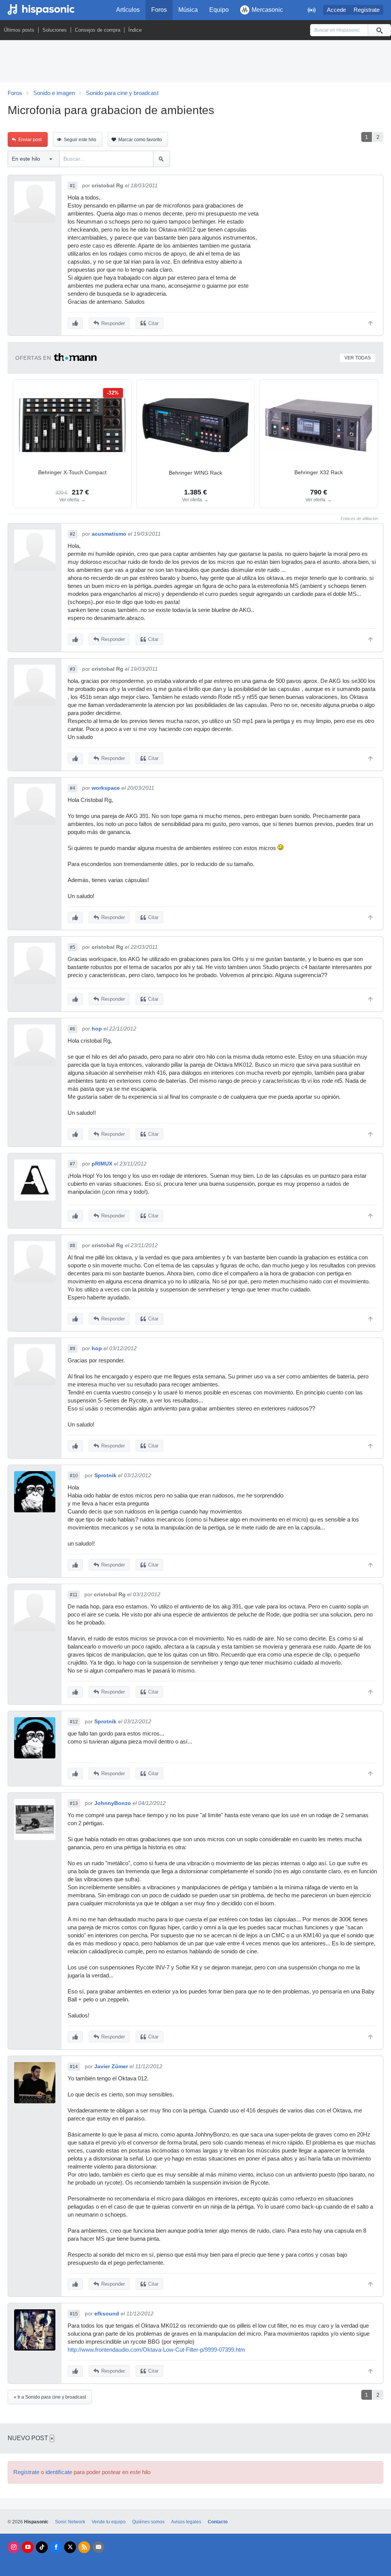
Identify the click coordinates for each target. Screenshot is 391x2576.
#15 (74, 2314)
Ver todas (358, 358)
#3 (73, 669)
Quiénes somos (148, 2522)
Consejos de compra (98, 30)
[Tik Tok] (42, 2547)
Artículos (128, 10)
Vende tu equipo (109, 2522)
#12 (74, 1722)
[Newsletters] (98, 2547)
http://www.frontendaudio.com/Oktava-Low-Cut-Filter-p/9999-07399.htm (156, 2350)
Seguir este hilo (80, 140)
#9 (73, 1349)
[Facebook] (56, 2547)
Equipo (219, 10)
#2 (73, 534)
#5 (73, 947)
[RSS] (84, 2547)
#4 (73, 788)
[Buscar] (379, 30)
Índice (135, 30)
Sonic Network (70, 2522)
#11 (74, 1595)
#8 (73, 1246)
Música (188, 10)
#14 (74, 2067)
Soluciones (55, 30)
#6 (73, 1029)
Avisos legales (186, 2522)
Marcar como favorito (140, 140)
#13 (74, 1803)
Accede (336, 10)
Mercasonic (267, 10)
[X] (70, 2547)
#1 (73, 186)
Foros (159, 10)
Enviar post (30, 140)
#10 (74, 1476)
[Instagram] (14, 2547)
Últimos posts (19, 30)
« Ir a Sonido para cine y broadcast (50, 2397)
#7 (73, 1164)
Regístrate (367, 10)
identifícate (59, 2472)
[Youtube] (28, 2547)
